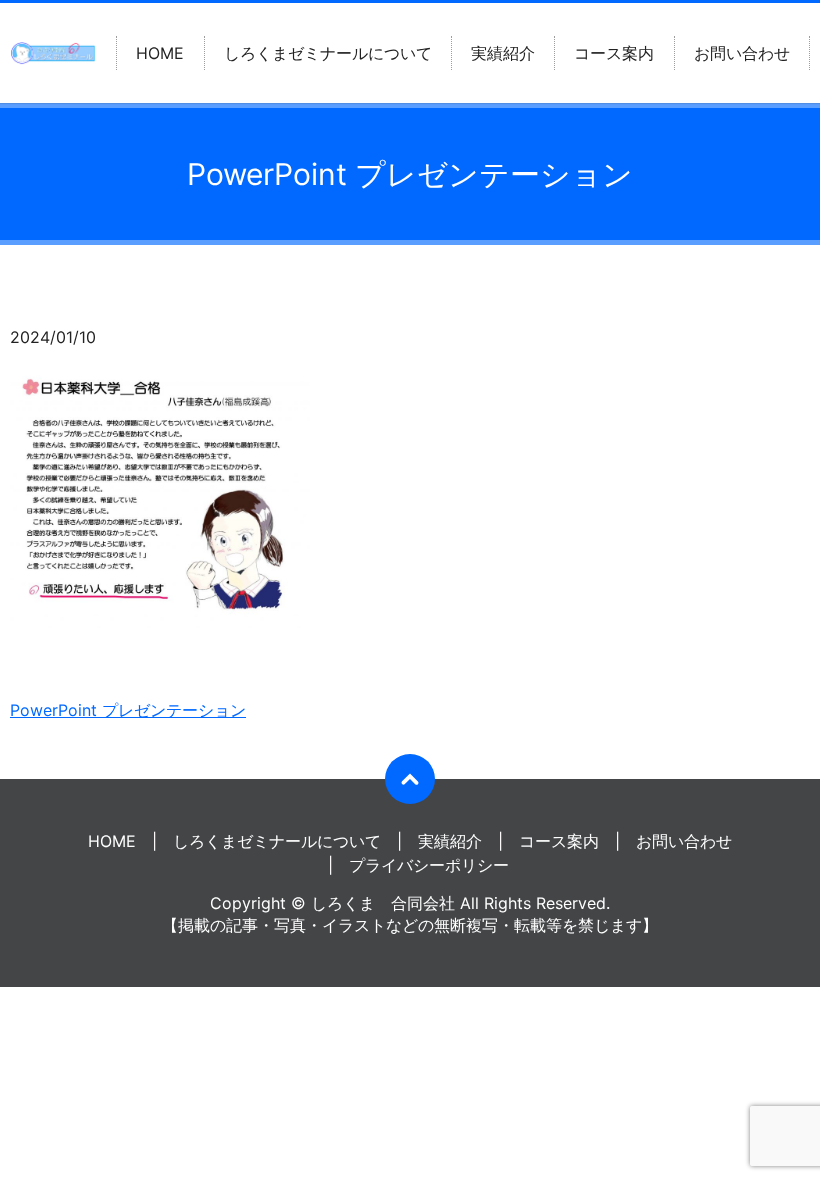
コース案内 (614, 53)
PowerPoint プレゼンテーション (128, 710)
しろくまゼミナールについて (328, 53)
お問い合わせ (742, 53)
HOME (160, 53)
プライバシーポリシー (429, 865)
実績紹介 (503, 53)
